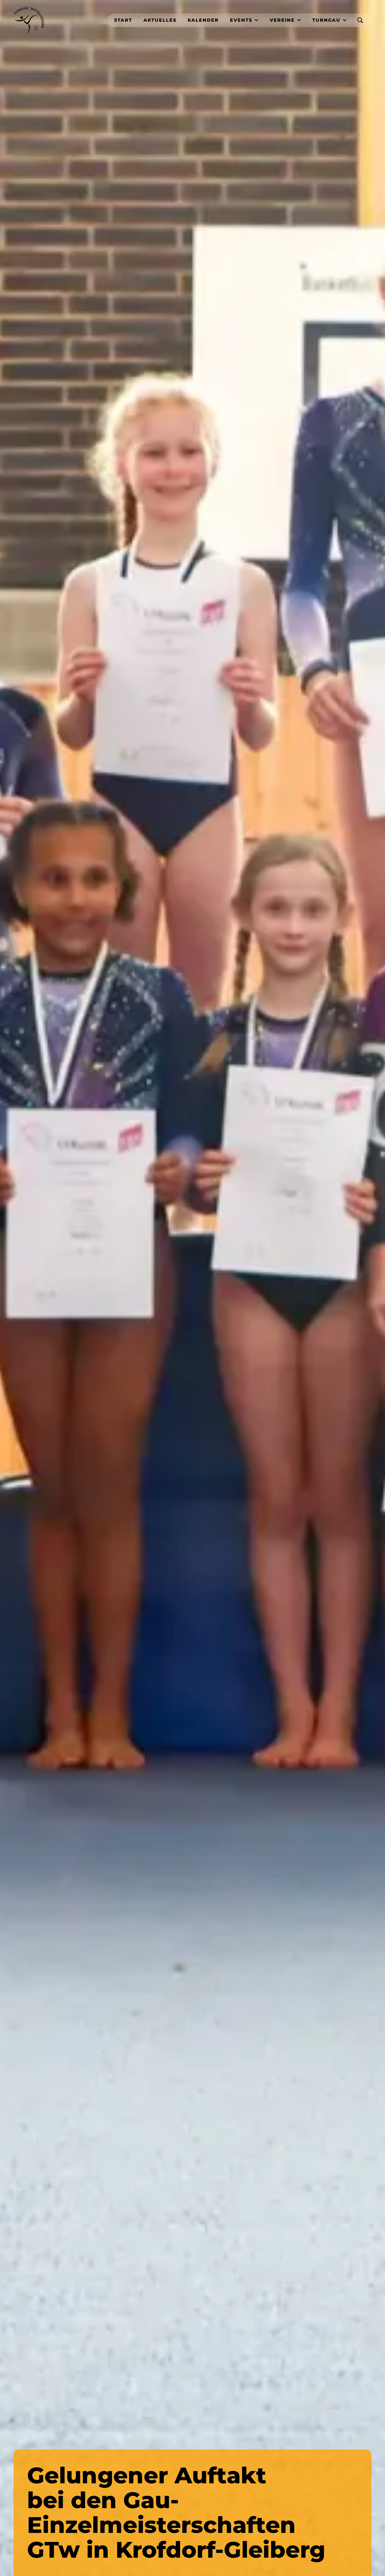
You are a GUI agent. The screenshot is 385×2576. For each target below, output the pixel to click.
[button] (244, 20)
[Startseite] (29, 20)
